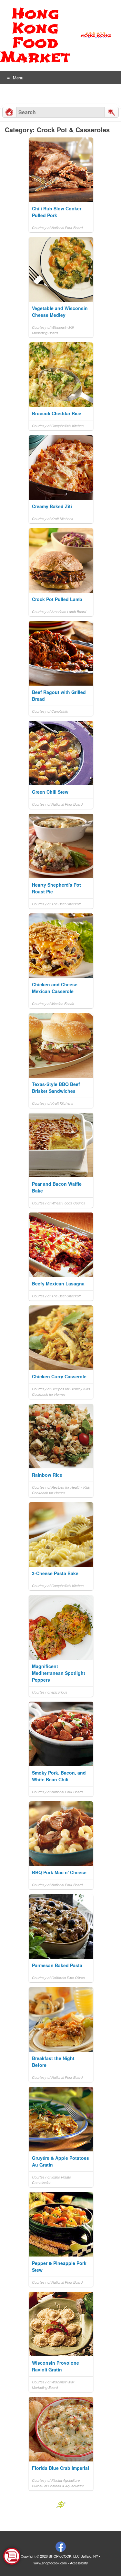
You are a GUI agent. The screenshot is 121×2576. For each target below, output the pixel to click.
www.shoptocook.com (50, 2563)
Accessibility (79, 2563)
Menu (18, 78)
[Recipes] (9, 112)
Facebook (61, 2547)
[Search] (112, 112)
